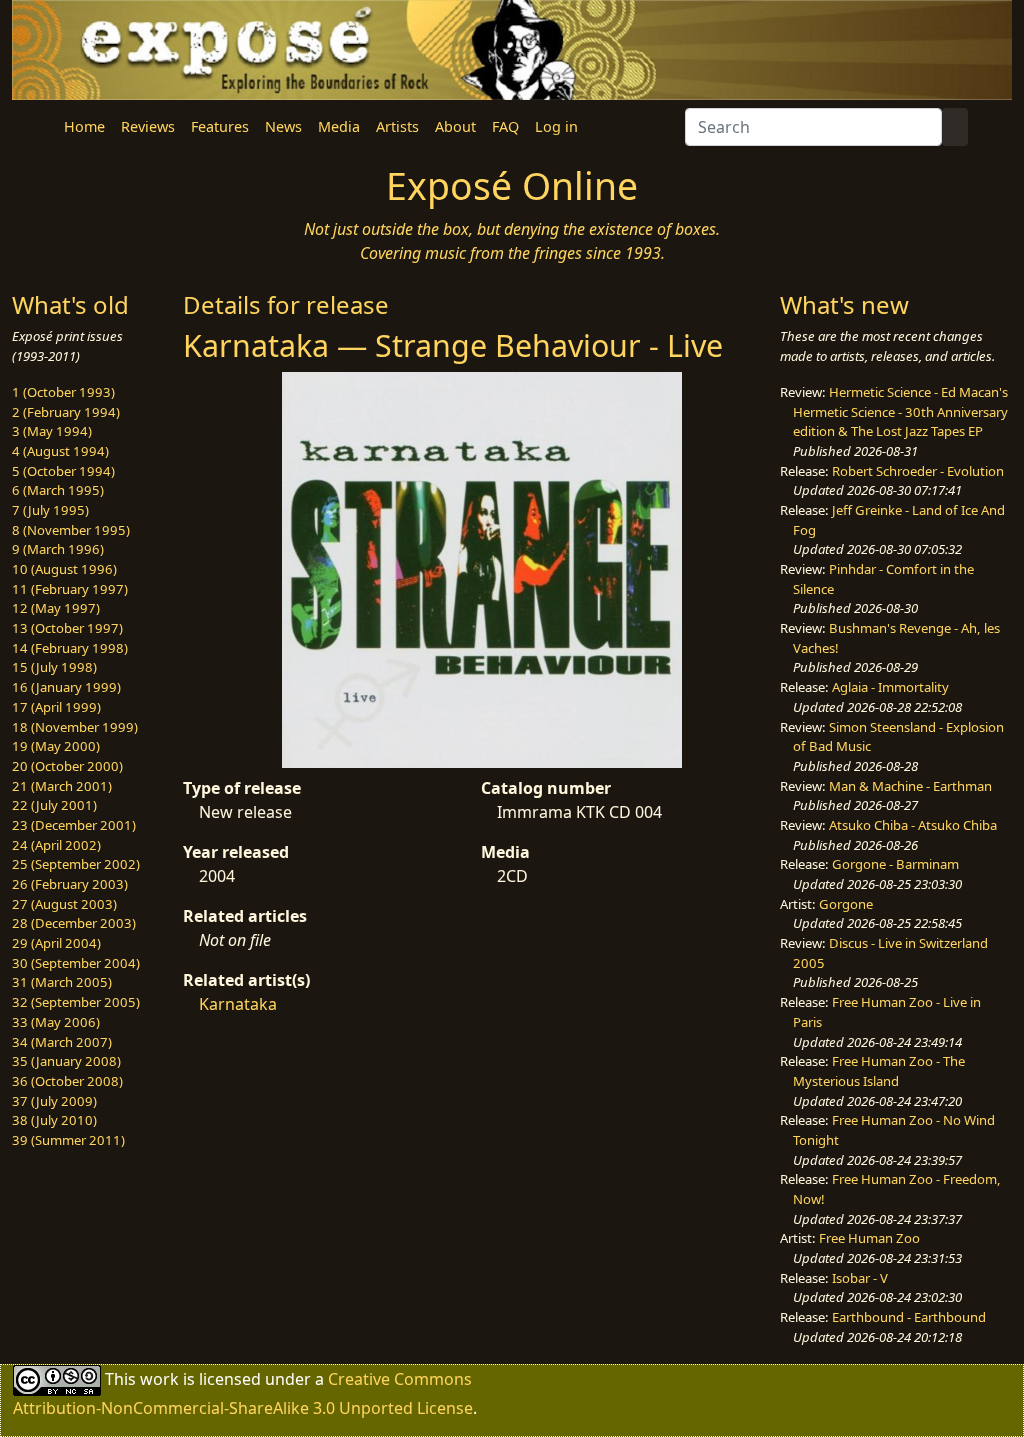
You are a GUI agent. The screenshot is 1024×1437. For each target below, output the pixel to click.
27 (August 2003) (64, 904)
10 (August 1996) (64, 569)
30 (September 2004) (76, 963)
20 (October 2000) (67, 766)
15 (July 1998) (54, 667)
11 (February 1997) (70, 589)
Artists (397, 126)
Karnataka (238, 1004)
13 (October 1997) (67, 628)
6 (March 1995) (58, 490)
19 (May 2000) (56, 746)
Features (220, 126)
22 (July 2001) (54, 805)
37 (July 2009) (54, 1101)
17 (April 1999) (56, 707)
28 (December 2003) (74, 923)
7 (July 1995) (50, 510)
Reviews (148, 126)
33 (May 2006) (56, 1022)
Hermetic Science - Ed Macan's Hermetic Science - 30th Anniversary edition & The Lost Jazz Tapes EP (900, 411)
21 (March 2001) (62, 786)
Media (339, 126)
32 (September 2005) (76, 1002)
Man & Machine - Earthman (910, 786)
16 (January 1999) (66, 687)
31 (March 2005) (62, 982)
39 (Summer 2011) (68, 1140)
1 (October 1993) (63, 392)
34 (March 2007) (62, 1042)
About (455, 126)
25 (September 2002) (76, 864)
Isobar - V (860, 1278)
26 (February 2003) (70, 884)
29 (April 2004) (56, 943)
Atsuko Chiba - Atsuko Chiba (913, 825)
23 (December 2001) (74, 825)
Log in (556, 126)
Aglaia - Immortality (890, 687)
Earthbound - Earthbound (909, 1317)
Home (84, 126)
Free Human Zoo (869, 1238)
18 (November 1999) (75, 727)
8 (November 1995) (71, 530)
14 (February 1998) (70, 648)
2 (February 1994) (66, 412)
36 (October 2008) (67, 1081)
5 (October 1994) (63, 471)
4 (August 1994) (60, 451)
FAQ (505, 126)
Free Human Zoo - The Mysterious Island (879, 1071)
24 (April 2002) (56, 845)
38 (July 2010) (54, 1120)
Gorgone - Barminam (895, 864)
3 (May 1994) (52, 431)
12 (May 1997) (56, 608)
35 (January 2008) (66, 1061)
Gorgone (846, 904)
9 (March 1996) (58, 549)
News (283, 126)
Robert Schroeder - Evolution (918, 471)
